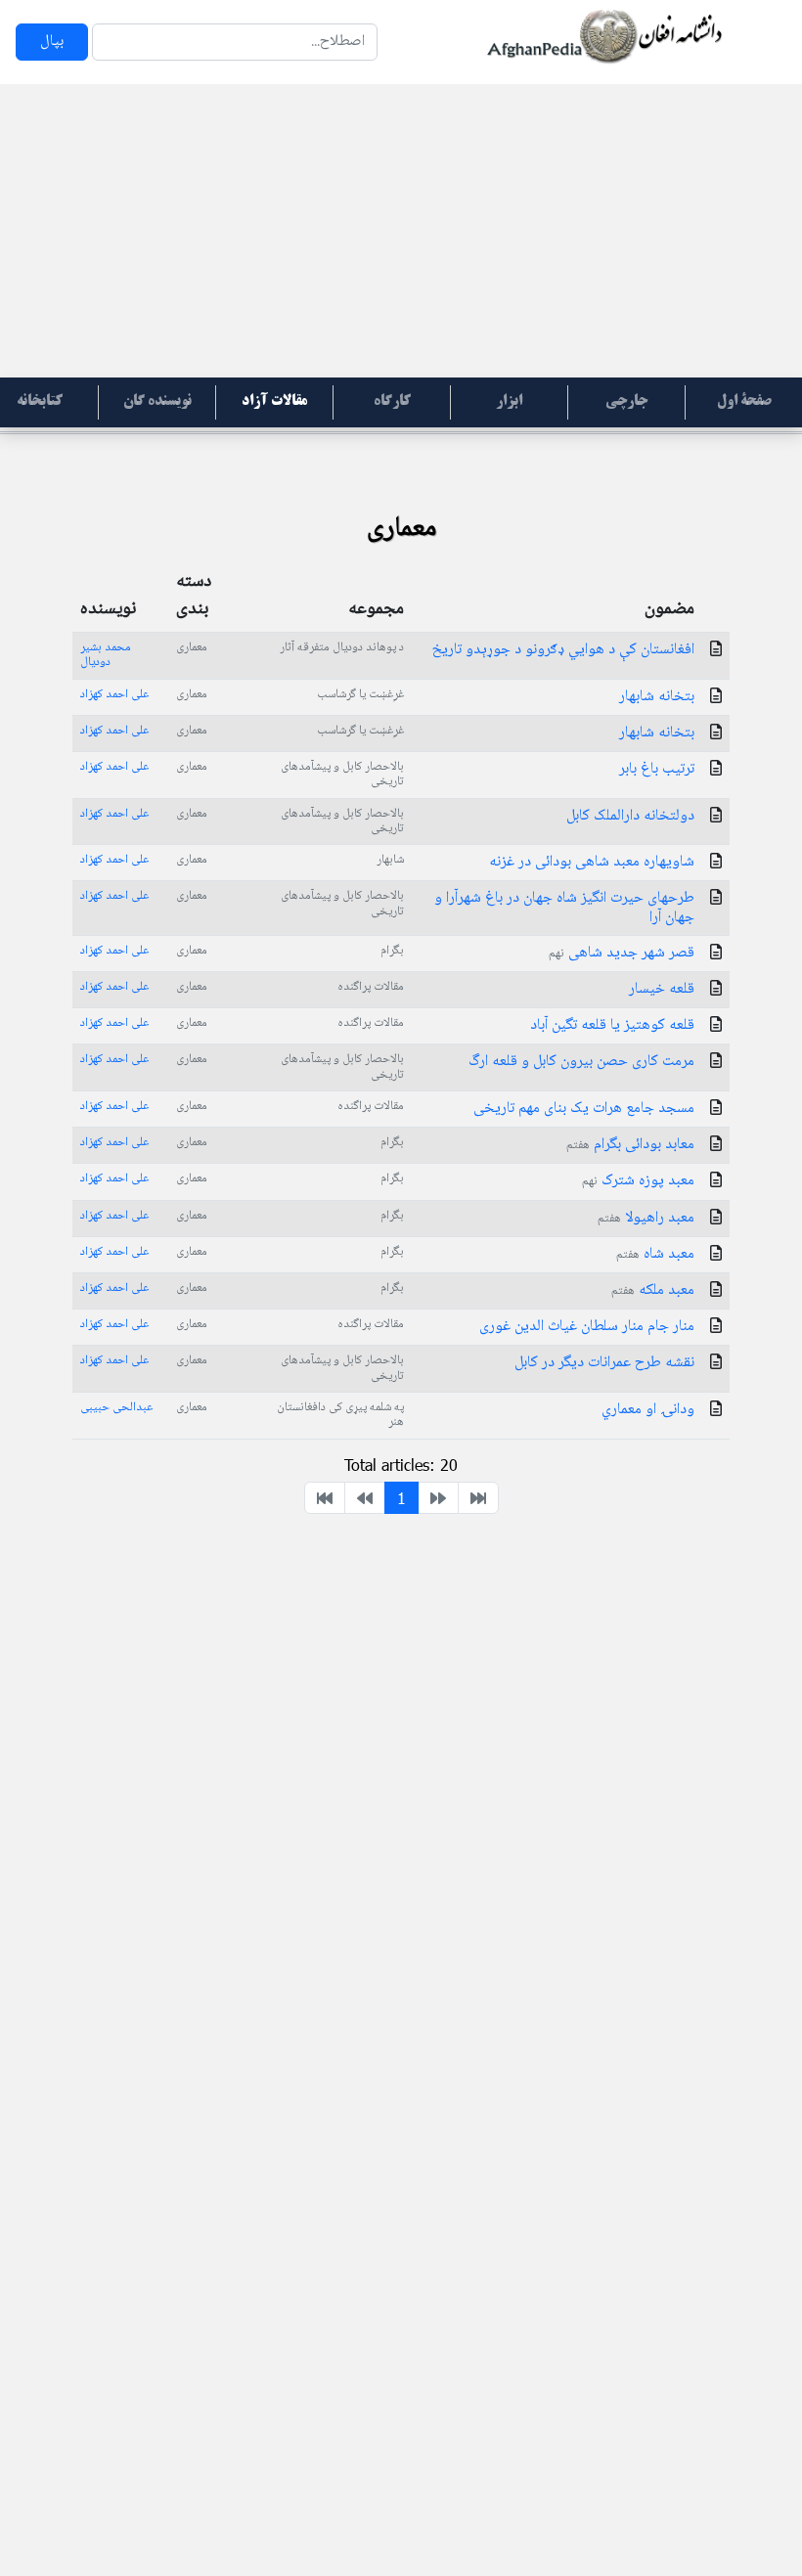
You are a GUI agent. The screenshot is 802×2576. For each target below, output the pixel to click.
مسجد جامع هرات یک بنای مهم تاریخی (584, 1109)
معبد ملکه (653, 1290)
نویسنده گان (157, 402)
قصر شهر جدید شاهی (622, 953)
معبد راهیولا (646, 1218)
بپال (52, 42)
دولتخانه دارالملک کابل (630, 816)
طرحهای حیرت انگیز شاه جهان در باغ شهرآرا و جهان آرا (564, 908)
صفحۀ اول (744, 402)
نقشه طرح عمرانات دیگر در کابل (604, 1363)
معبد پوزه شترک (638, 1181)
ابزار (509, 402)
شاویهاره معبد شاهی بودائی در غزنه (592, 862)
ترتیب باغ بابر (657, 769)
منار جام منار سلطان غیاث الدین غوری (587, 1327)
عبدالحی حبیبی (116, 1407)
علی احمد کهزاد (114, 694)
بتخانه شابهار (657, 697)
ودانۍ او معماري (648, 1410)
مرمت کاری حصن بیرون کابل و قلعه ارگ (581, 1062)
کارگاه (392, 402)
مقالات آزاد (274, 402)
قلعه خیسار (662, 989)
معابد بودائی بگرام (630, 1145)
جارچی (626, 402)
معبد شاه (655, 1254)
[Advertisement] (401, 231)
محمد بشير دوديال (106, 655)
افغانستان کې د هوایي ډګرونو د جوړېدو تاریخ (563, 650)
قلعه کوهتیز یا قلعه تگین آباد (612, 1025)
